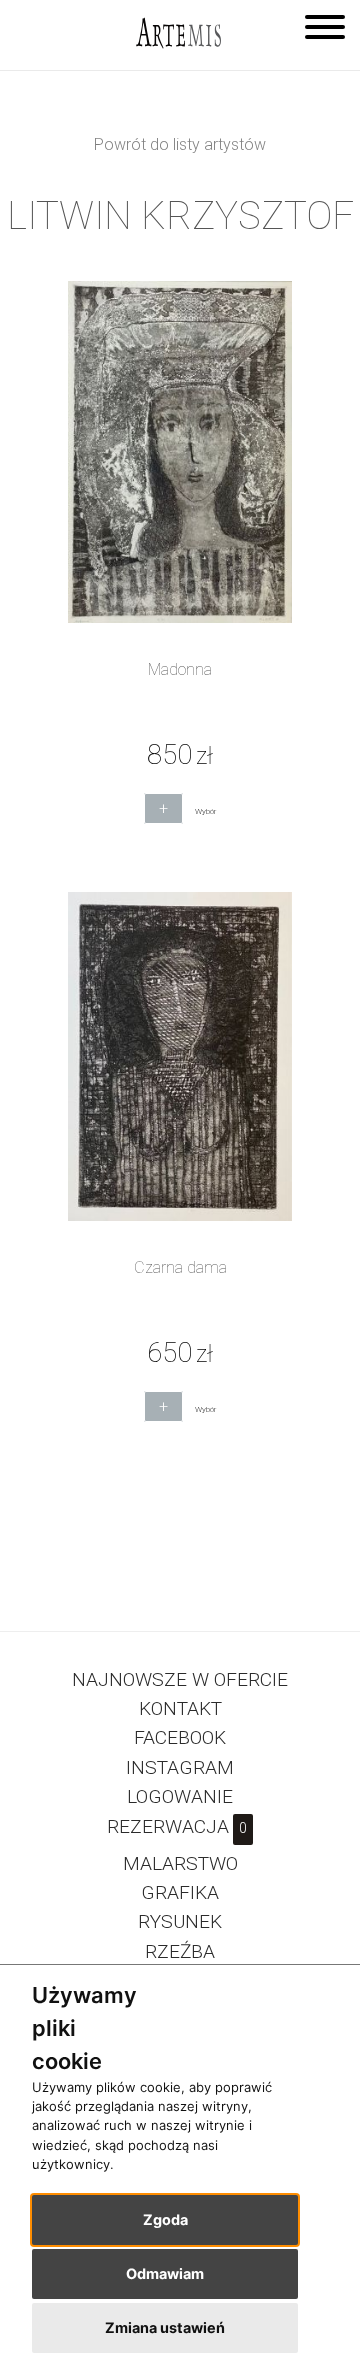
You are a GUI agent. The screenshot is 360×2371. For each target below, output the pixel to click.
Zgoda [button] (165, 2219)
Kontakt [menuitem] (180, 1708)
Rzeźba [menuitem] (180, 1951)
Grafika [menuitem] (180, 1892)
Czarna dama (180, 1267)
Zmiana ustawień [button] (165, 2327)
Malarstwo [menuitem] (180, 1863)
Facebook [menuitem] (180, 1737)
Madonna (180, 669)
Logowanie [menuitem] (180, 1796)
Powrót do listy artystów (180, 144)
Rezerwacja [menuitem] (177, 1826)
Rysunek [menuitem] (180, 1921)
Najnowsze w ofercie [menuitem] (180, 1679)
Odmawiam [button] (165, 2273)
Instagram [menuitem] (180, 1767)
